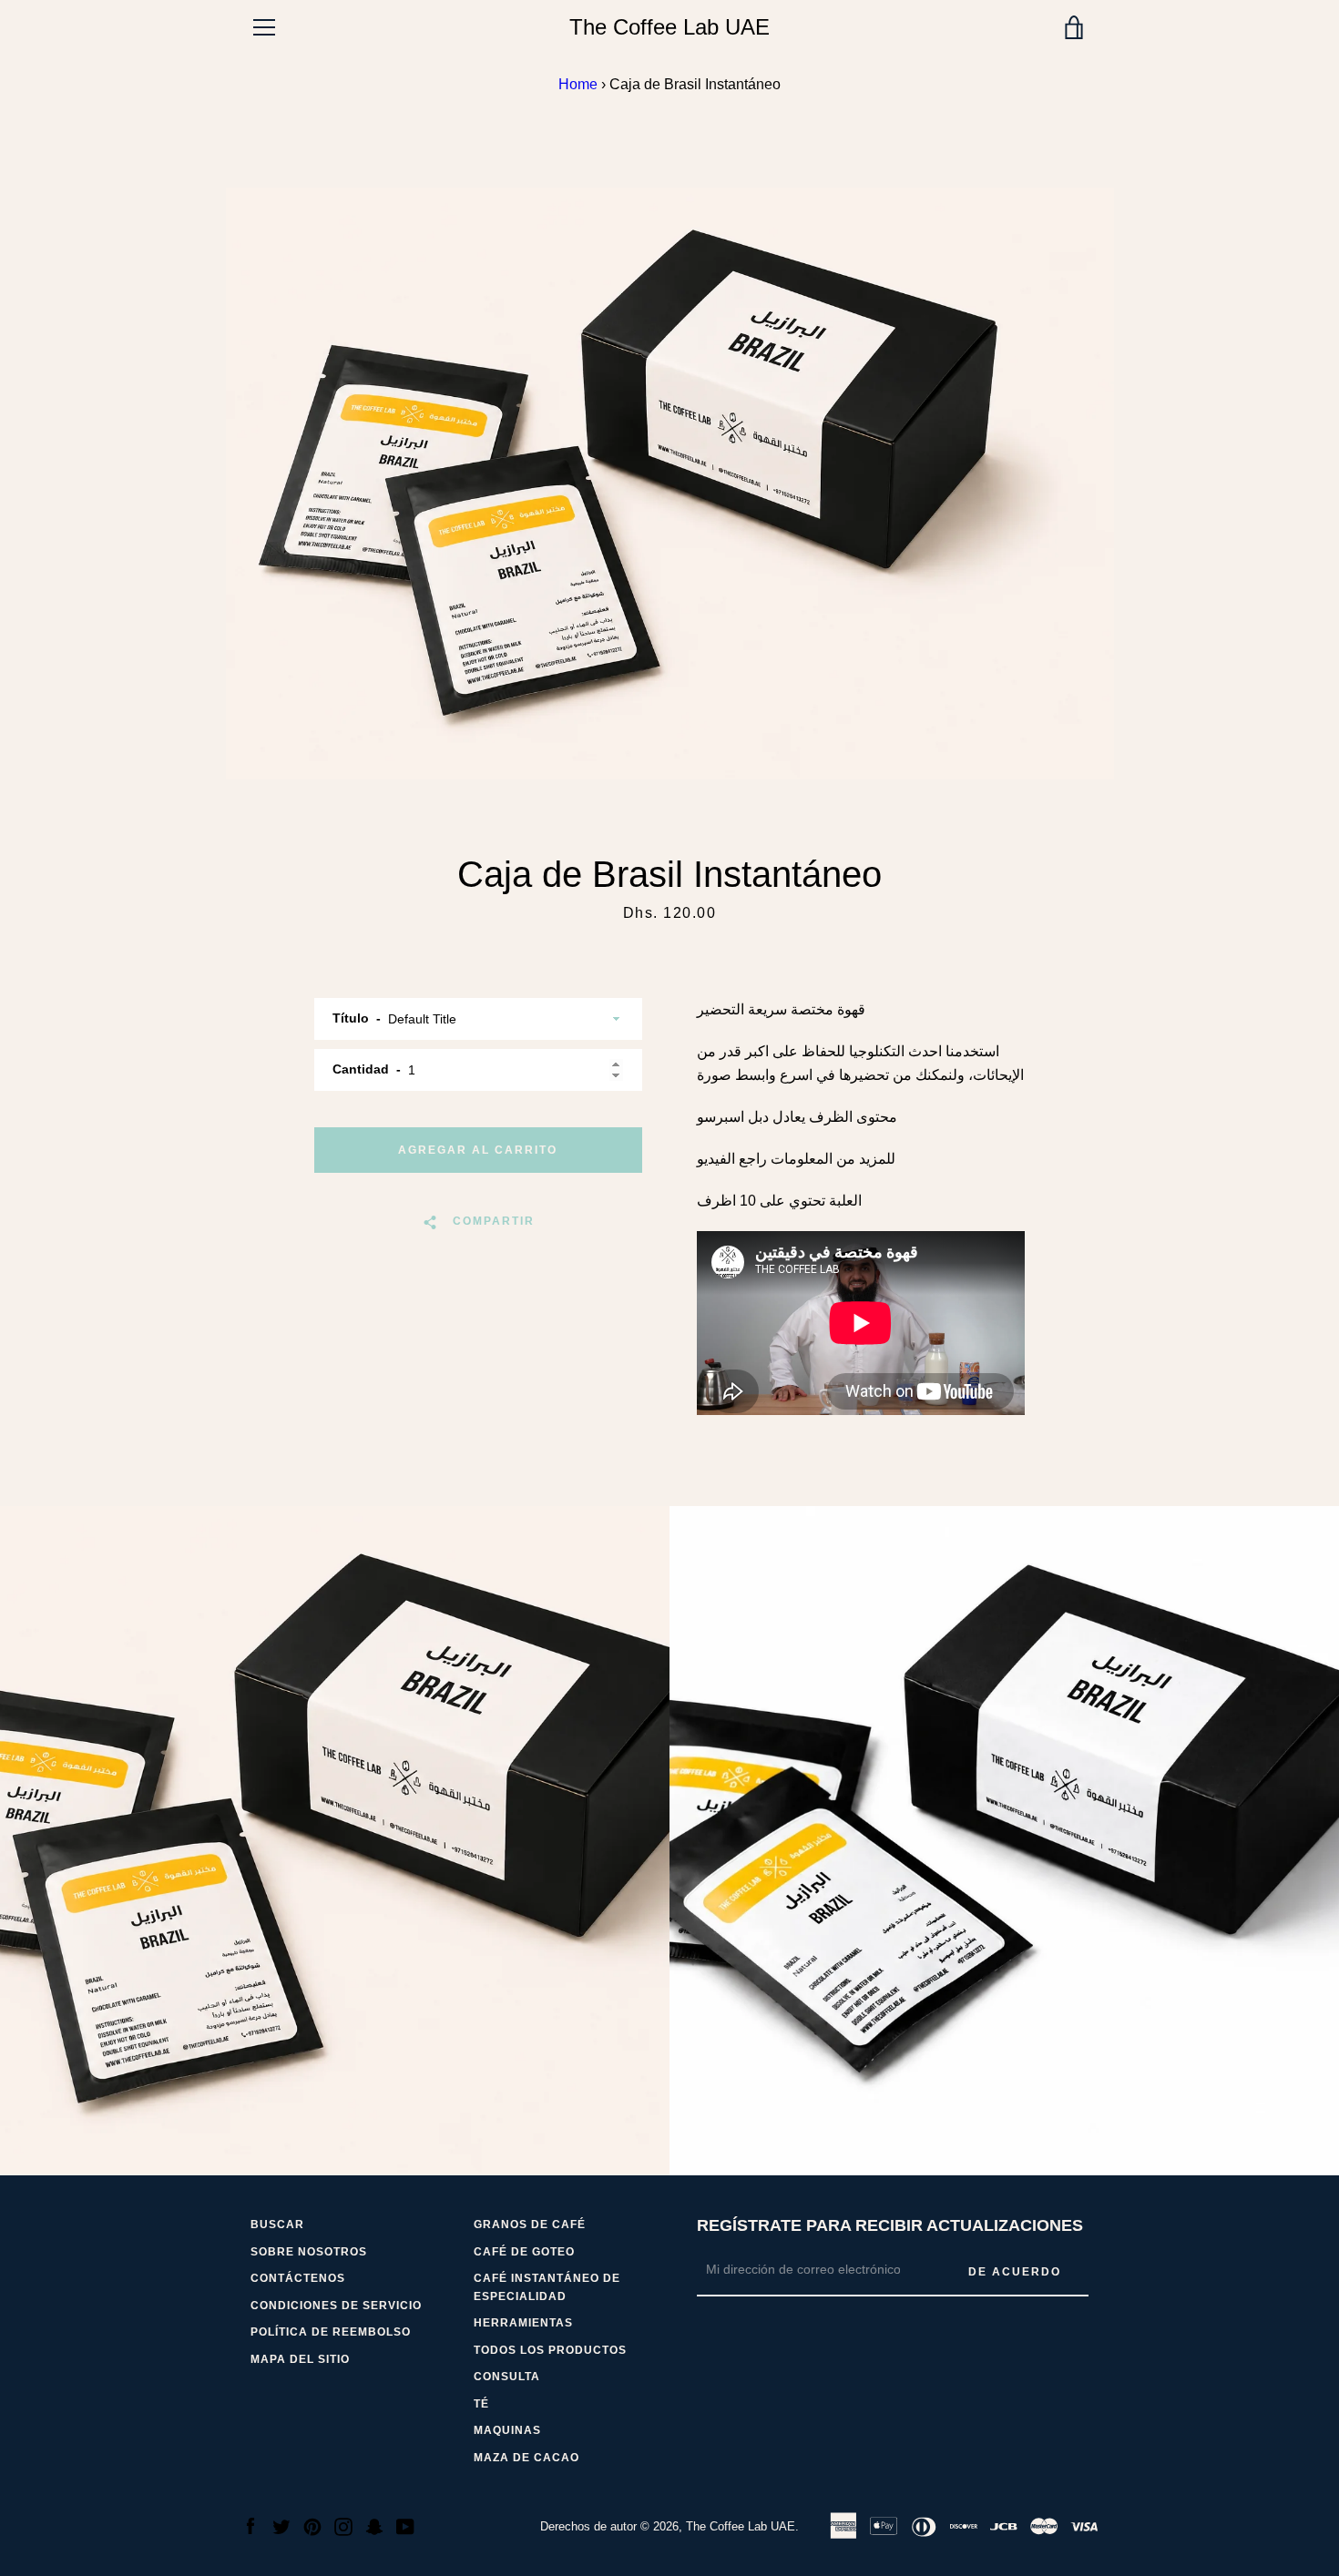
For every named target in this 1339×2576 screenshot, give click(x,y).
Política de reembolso (331, 2332)
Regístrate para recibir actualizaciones (890, 2225)
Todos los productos (550, 2350)
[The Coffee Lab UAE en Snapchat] (374, 2525)
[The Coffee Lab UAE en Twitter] (281, 2525)
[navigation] (264, 27)
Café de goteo (524, 2252)
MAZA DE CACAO (526, 2458)
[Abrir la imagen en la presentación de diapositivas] (670, 484)
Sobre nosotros (309, 2252)
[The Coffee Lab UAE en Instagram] (343, 2525)
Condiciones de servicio (336, 2306)
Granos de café (530, 2225)
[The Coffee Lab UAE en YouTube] (405, 2525)
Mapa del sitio (300, 2359)
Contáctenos (298, 2278)
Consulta (507, 2377)
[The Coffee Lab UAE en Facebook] (250, 2525)
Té (481, 2404)
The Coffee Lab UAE (669, 27)
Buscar (277, 2225)
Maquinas (507, 2430)
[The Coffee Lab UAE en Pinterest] (312, 2525)
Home (578, 84)
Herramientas (523, 2323)
